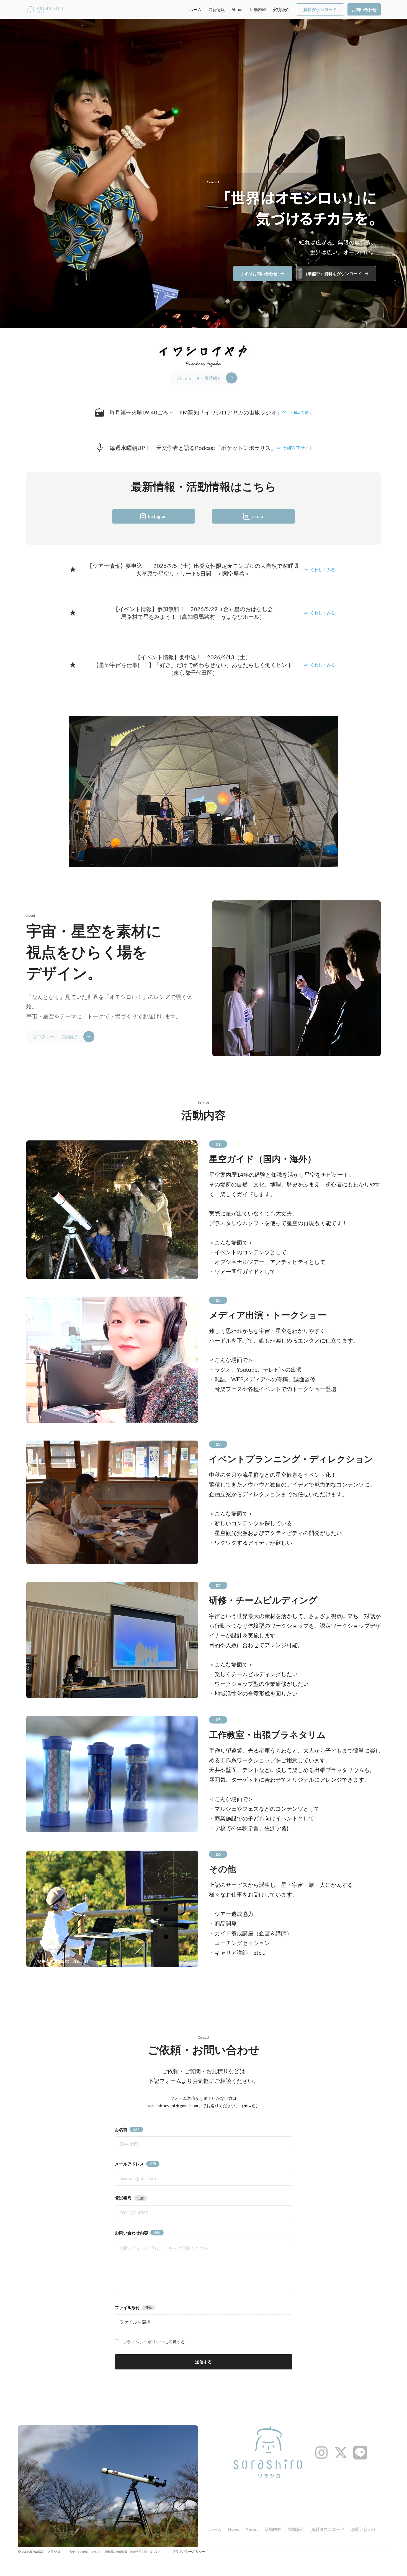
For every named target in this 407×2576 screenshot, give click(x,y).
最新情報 (217, 9)
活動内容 (258, 9)
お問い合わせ (364, 2529)
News (234, 2529)
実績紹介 (281, 9)
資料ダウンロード (328, 2529)
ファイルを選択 (135, 2322)
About (237, 9)
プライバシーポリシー (143, 2342)
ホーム (195, 9)
